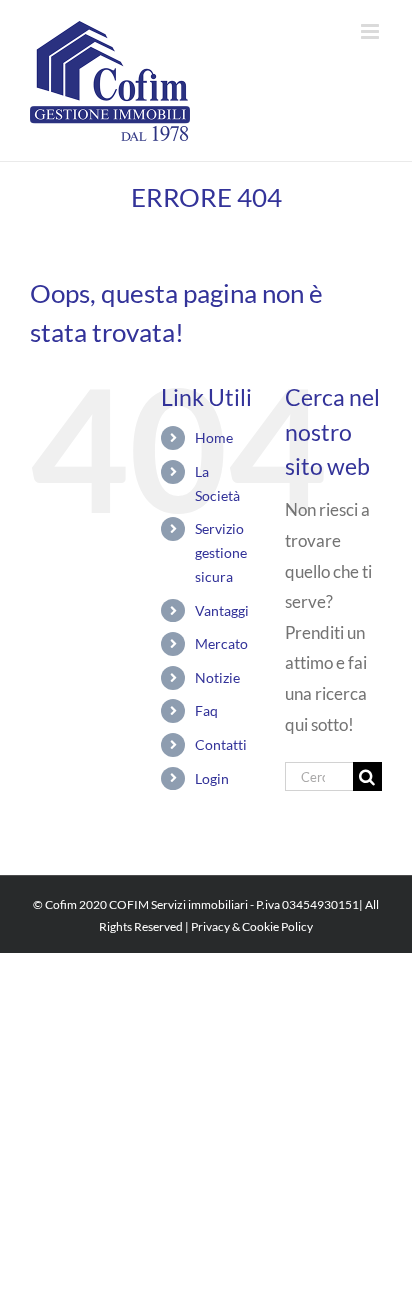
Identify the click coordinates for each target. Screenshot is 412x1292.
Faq (206, 710)
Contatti (221, 744)
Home (214, 437)
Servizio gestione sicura (221, 552)
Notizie (217, 677)
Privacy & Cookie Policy (252, 926)
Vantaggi (222, 610)
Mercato (221, 643)
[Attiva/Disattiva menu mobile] (371, 31)
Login (212, 778)
